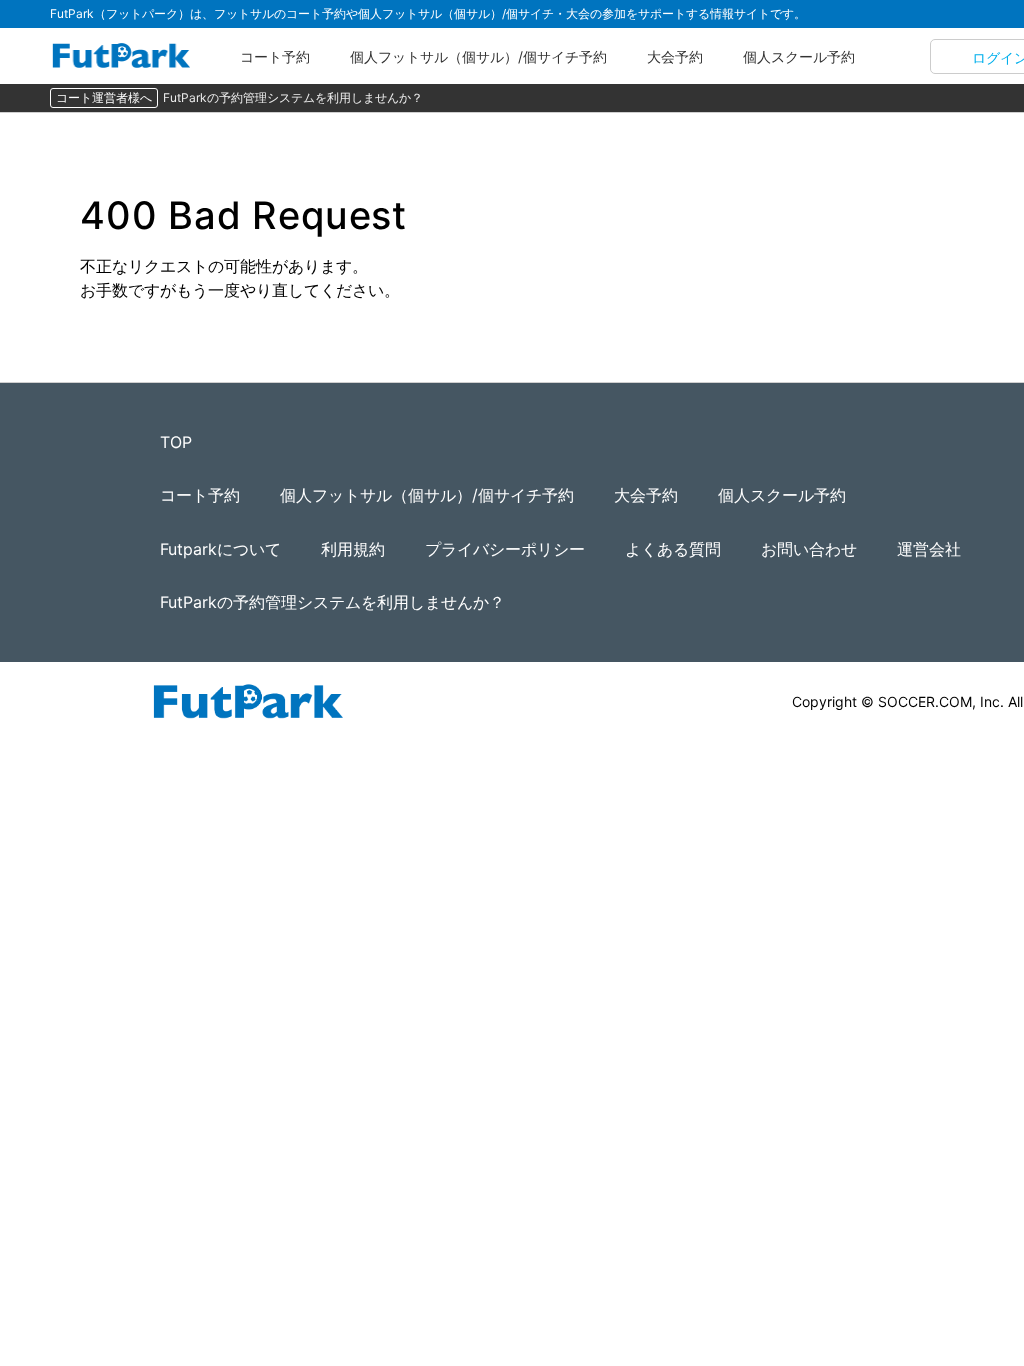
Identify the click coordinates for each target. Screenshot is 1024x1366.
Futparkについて (220, 549)
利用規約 (353, 549)
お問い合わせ (809, 549)
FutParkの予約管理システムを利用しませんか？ (293, 97)
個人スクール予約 (799, 56)
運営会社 (929, 549)
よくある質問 (673, 549)
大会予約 (675, 56)
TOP (176, 442)
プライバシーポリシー (505, 549)
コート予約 (275, 56)
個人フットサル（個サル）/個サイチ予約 (478, 56)
